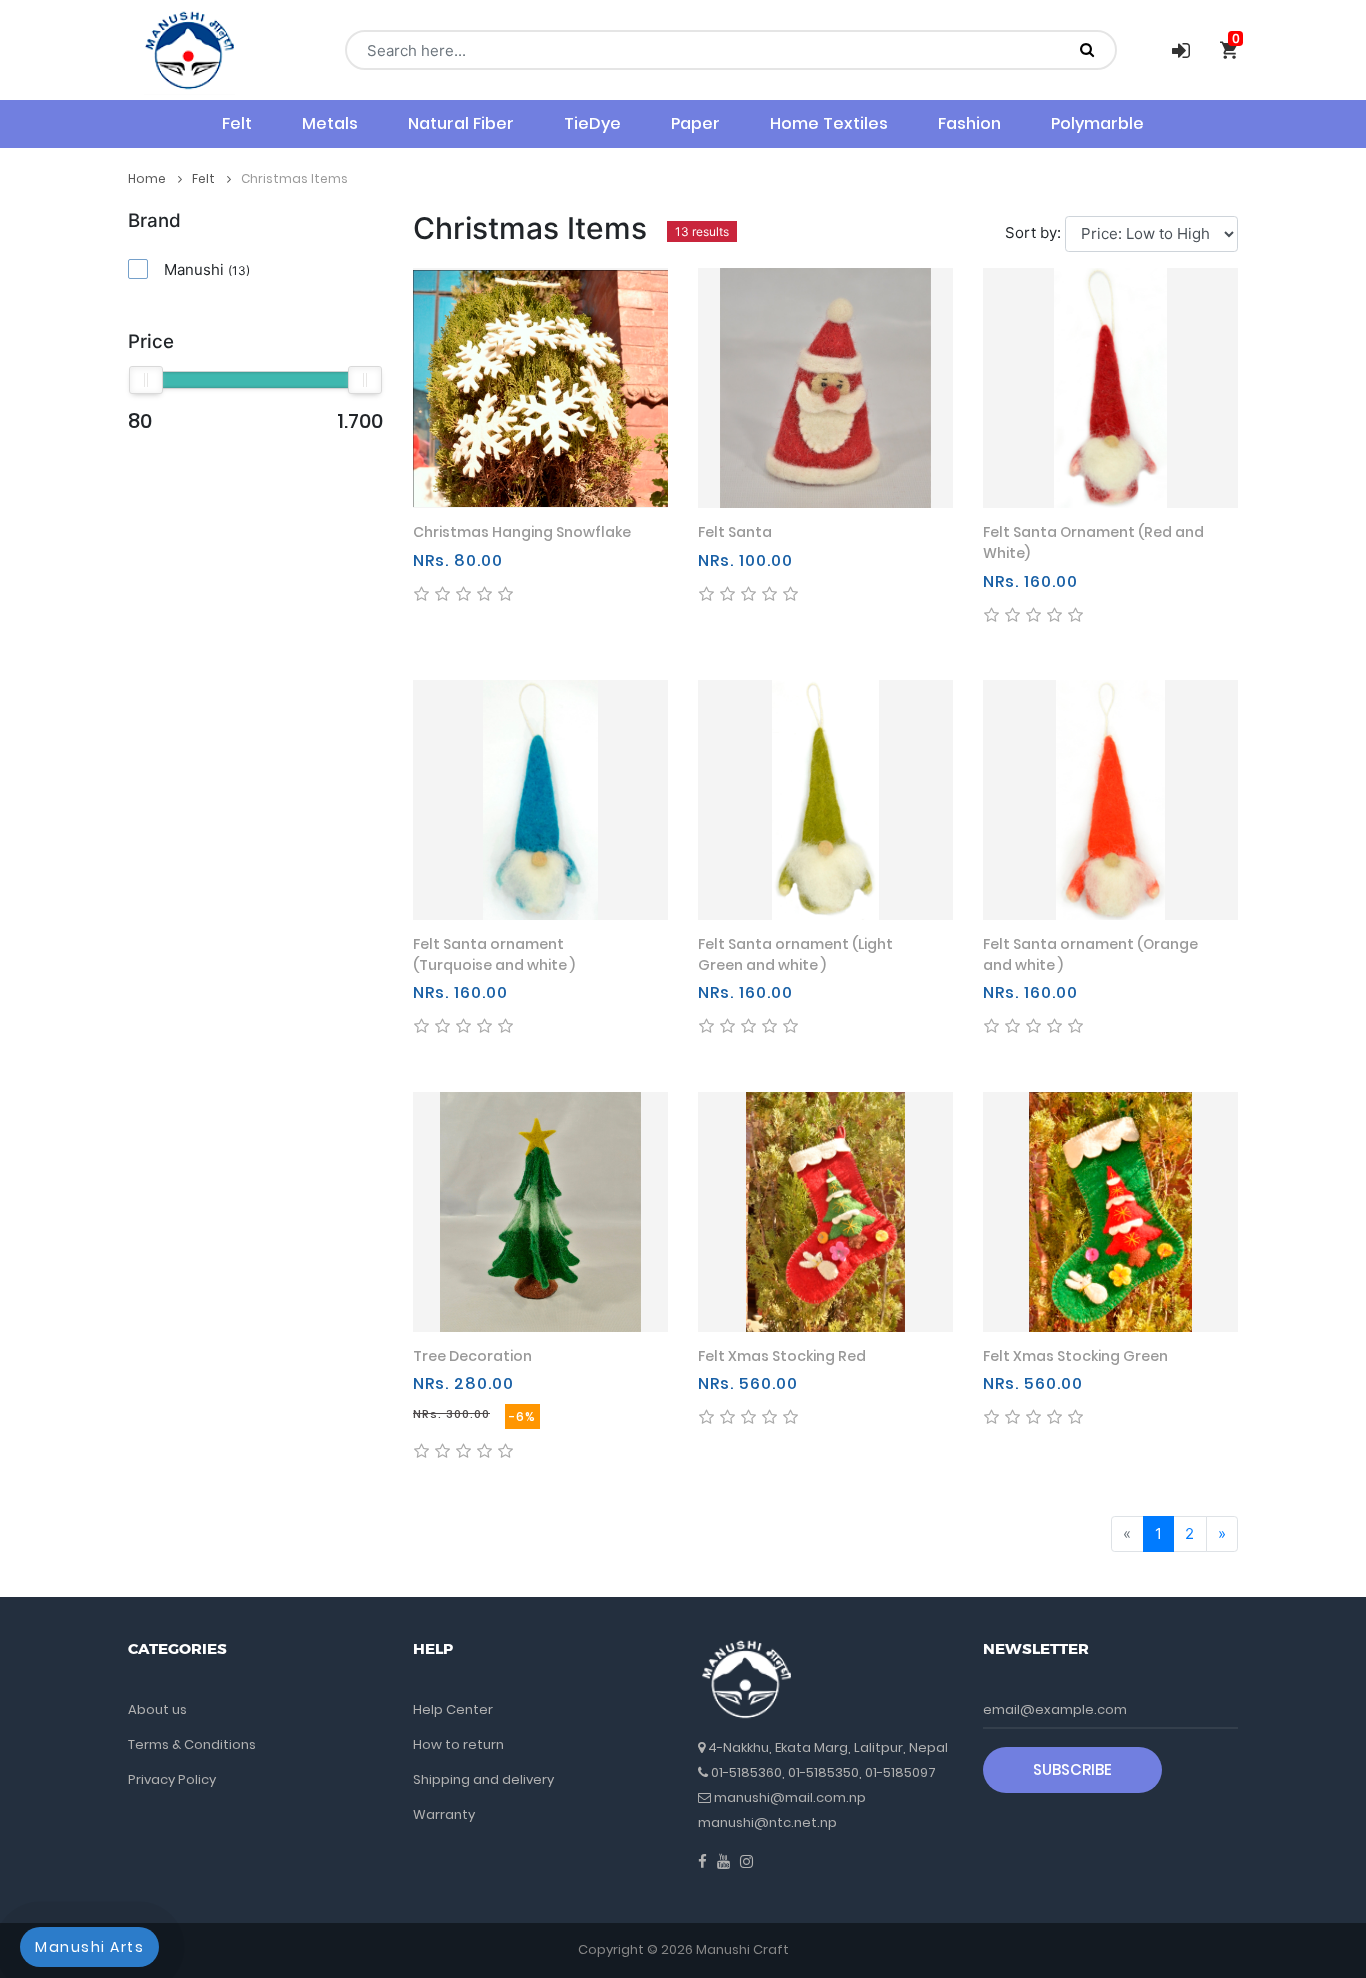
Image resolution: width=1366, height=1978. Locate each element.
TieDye (592, 123)
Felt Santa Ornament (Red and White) (1093, 542)
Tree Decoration (472, 1356)
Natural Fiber (461, 123)
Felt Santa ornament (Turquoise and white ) (494, 954)
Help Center (453, 1709)
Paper (695, 123)
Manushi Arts (89, 1947)
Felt (237, 123)
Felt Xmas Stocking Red (782, 1356)
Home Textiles (829, 123)
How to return (458, 1744)
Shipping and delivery (483, 1779)
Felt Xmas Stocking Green (1075, 1356)
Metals (330, 123)
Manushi (207, 269)
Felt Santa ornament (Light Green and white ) (795, 954)
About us (157, 1709)
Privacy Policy (172, 1779)
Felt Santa (735, 532)
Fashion (969, 123)
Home (148, 178)
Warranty (444, 1814)
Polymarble (1097, 123)
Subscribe (1072, 1769)
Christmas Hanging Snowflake (522, 532)
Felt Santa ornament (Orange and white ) (1090, 954)
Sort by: (1033, 232)
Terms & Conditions (192, 1744)
